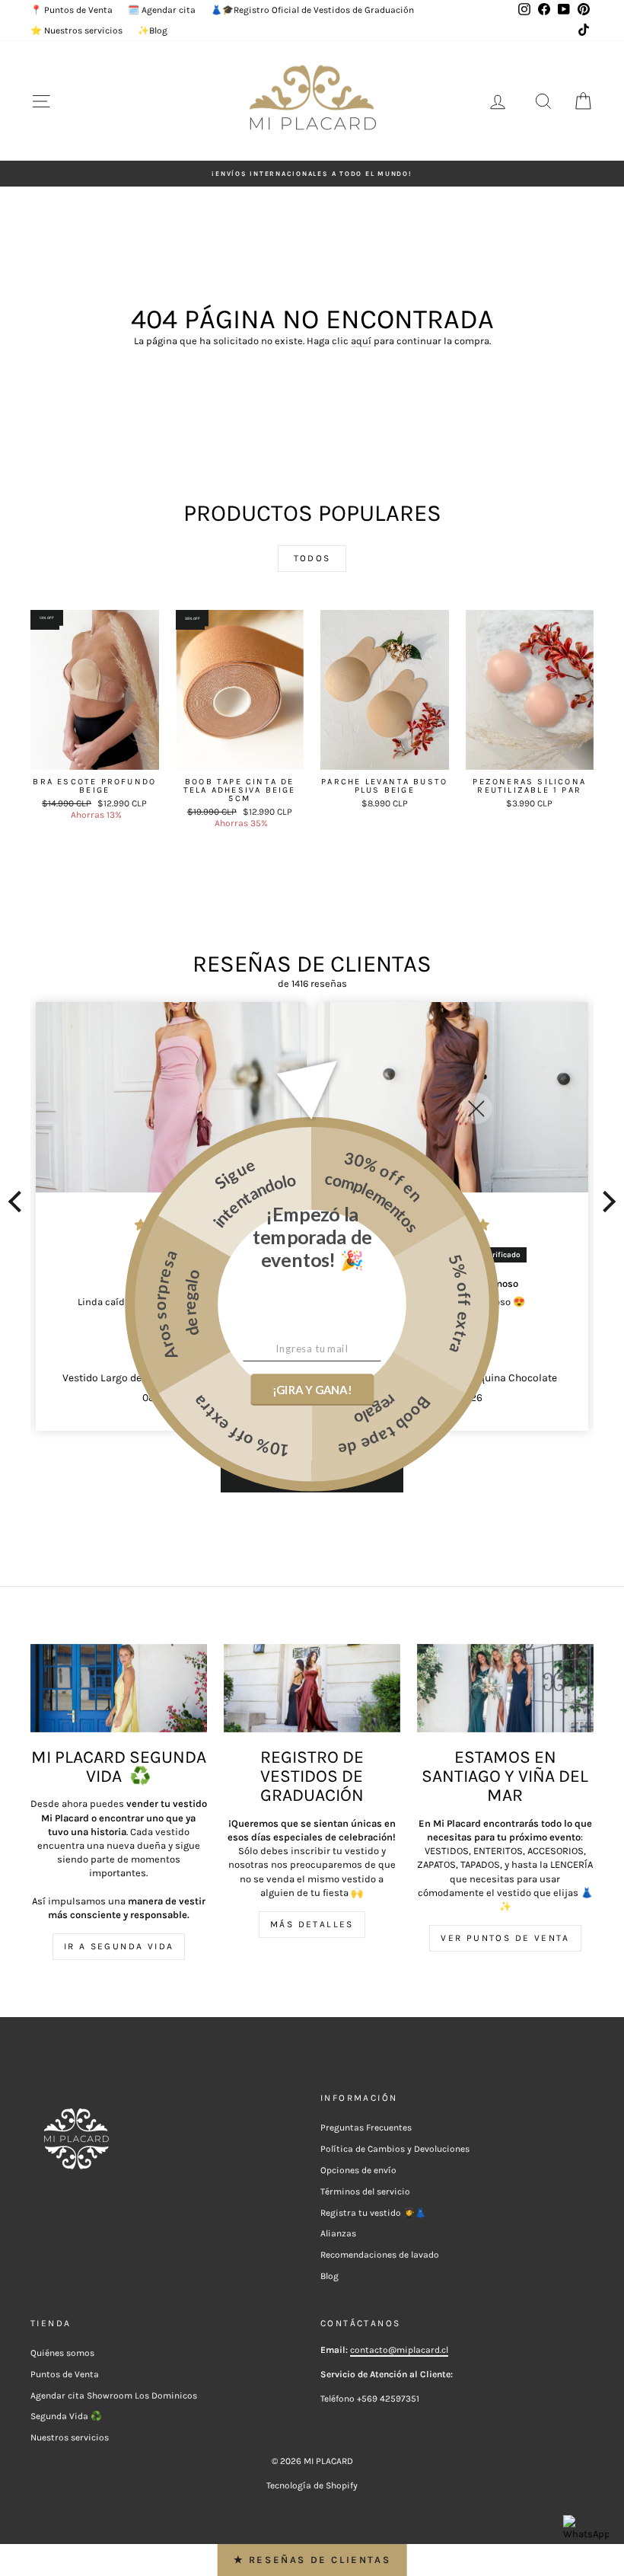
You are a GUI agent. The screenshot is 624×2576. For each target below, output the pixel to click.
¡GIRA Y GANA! (312, 1390)
